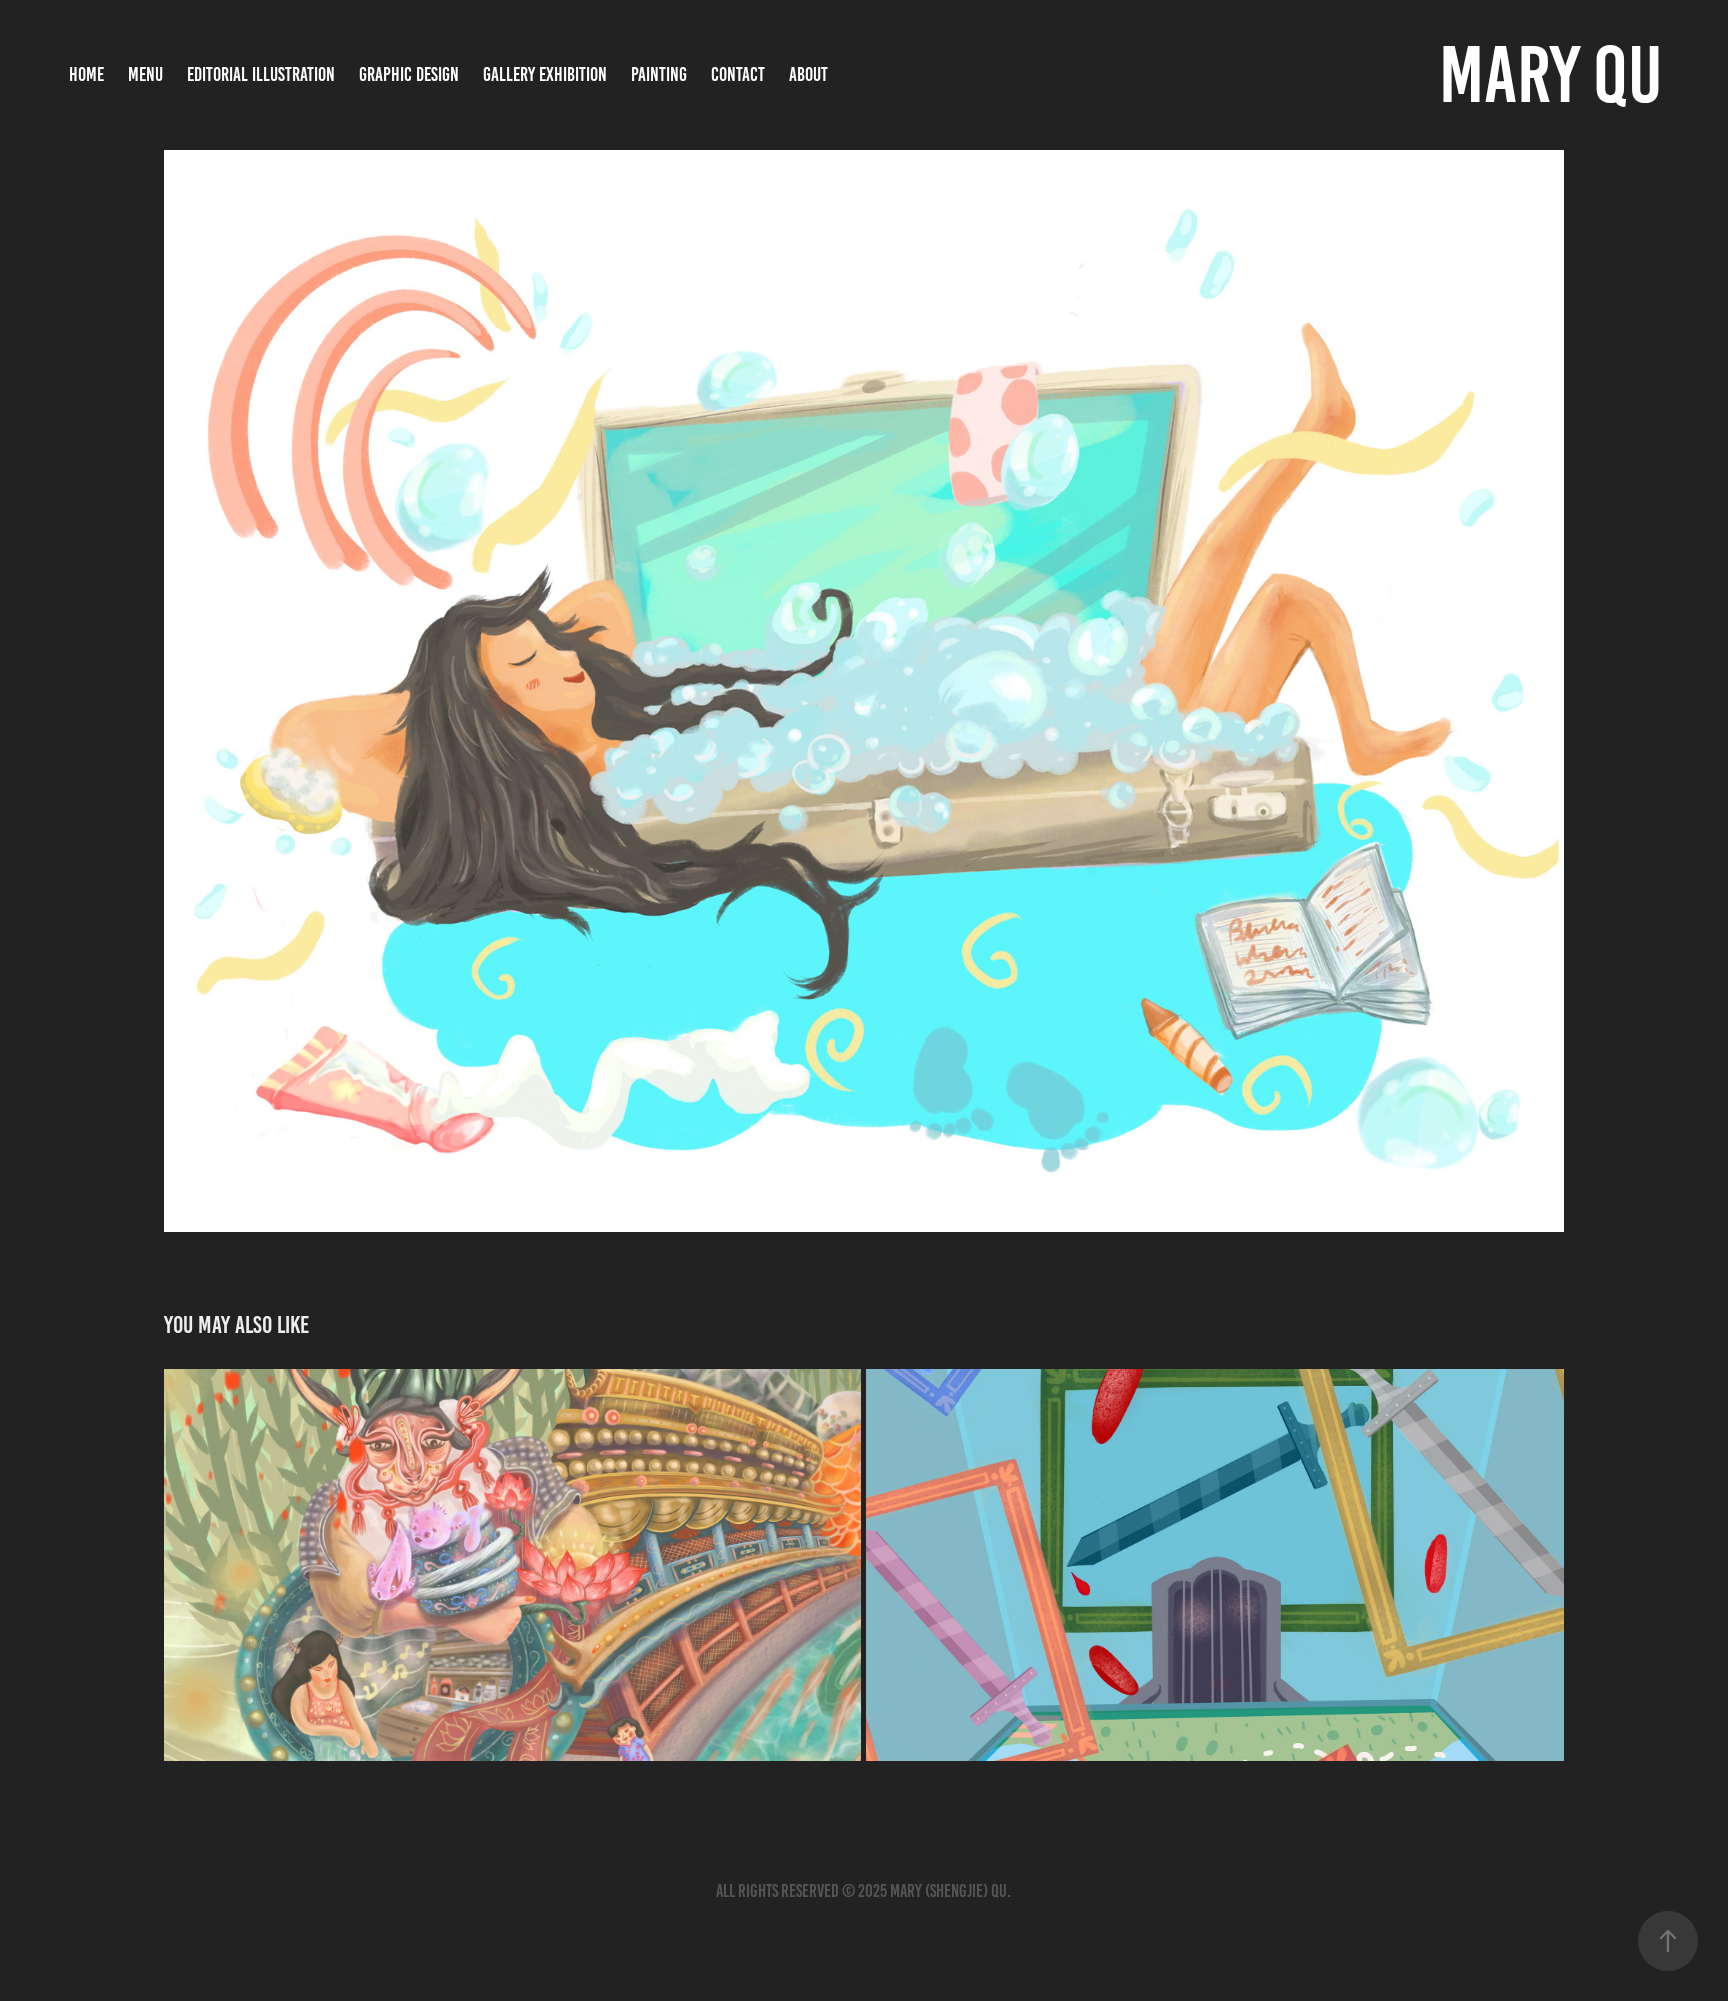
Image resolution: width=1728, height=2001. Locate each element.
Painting (659, 74)
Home (86, 74)
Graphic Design (409, 74)
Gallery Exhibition (545, 74)
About (808, 74)
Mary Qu (1550, 74)
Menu (145, 74)
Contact (738, 74)
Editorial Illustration (261, 74)
